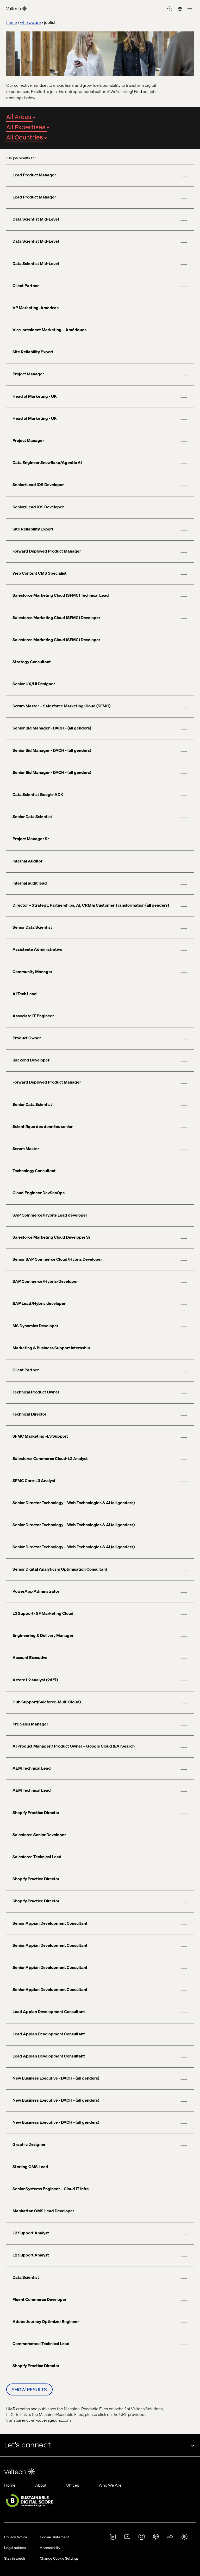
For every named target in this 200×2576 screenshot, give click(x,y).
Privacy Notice (16, 2537)
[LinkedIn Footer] (113, 2538)
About (41, 2485)
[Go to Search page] (170, 9)
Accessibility (50, 2547)
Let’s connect (27, 2445)
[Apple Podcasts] (156, 2538)
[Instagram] (142, 2538)
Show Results (29, 2389)
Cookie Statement (54, 2537)
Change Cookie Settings (59, 2558)
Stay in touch (15, 2558)
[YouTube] (127, 2538)
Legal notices (15, 2547)
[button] (190, 9)
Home (10, 2485)
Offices (73, 2485)
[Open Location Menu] (180, 9)
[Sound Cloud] (170, 2538)
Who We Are (110, 2485)
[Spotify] (185, 2538)
